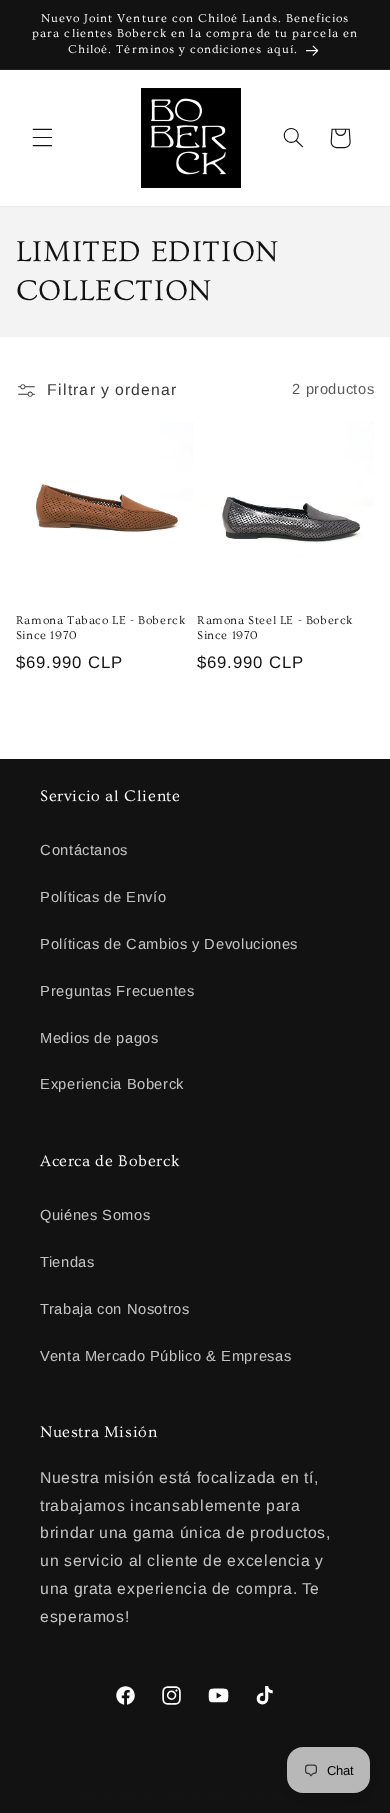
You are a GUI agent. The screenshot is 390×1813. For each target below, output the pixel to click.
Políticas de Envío (103, 897)
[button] (42, 138)
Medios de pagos (99, 1038)
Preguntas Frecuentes (117, 991)
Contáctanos (84, 850)
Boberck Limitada (154, 1797)
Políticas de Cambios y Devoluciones (169, 944)
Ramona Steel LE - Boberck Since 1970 (275, 628)
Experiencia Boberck (112, 1084)
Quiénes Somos (95, 1215)
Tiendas (67, 1262)
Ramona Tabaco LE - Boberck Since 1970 (101, 628)
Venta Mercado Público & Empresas (165, 1356)
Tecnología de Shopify (270, 1797)
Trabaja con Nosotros (115, 1309)
